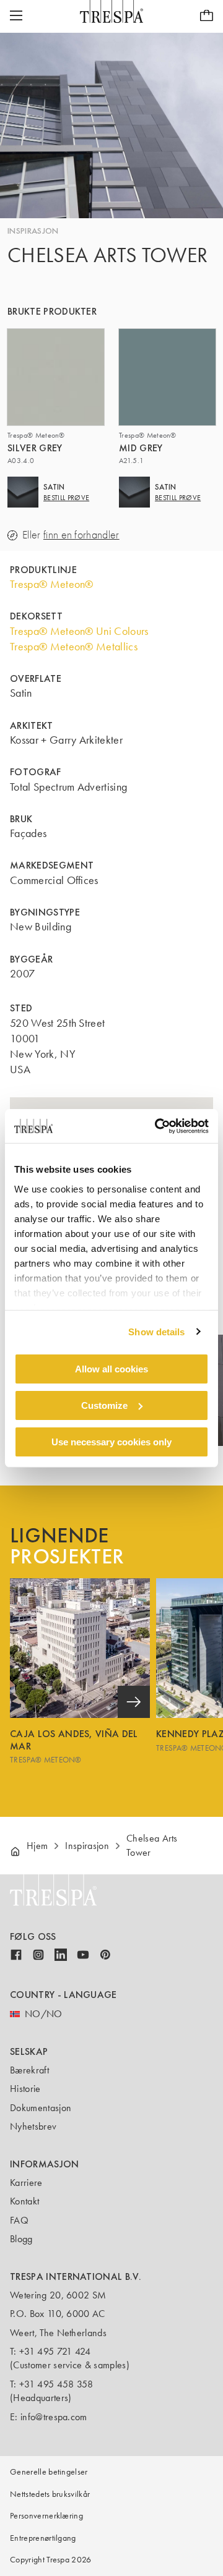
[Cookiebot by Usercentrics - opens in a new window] (157, 1126)
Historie (25, 2089)
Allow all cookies (111, 1369)
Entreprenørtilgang (43, 2538)
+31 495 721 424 (55, 2351)
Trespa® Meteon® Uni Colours (79, 631)
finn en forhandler (81, 535)
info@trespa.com (54, 2417)
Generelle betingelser (49, 2472)
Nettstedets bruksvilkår (50, 2494)
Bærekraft (29, 2070)
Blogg (21, 2239)
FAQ (19, 2220)
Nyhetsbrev (33, 2126)
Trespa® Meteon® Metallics (74, 647)
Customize (104, 1405)
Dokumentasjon (41, 2108)
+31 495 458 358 (56, 2384)
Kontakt (24, 2201)
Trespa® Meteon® (52, 584)
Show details (156, 1331)
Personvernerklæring (46, 2516)
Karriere (26, 2183)
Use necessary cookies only (111, 1441)
